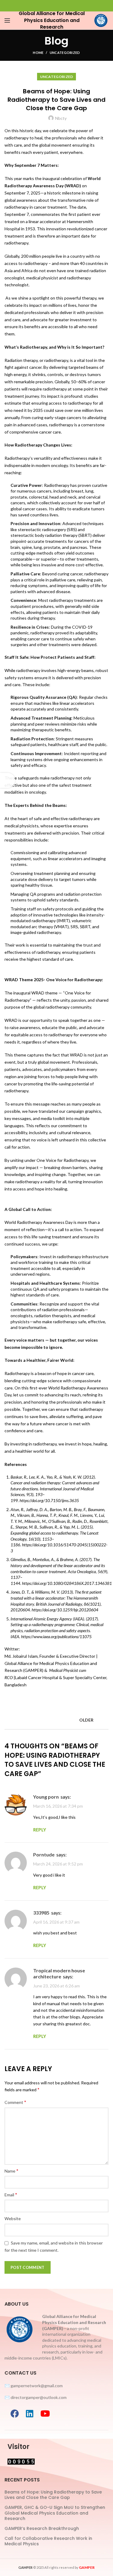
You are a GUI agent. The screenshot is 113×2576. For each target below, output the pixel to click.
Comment (15, 2102)
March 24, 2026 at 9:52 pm (58, 1864)
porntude (44, 1854)
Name (11, 2171)
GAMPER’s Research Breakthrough (42, 2528)
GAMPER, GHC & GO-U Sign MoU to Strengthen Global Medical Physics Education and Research (55, 2513)
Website (13, 2218)
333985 (41, 1913)
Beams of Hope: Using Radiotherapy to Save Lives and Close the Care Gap (53, 2495)
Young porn (46, 1797)
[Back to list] (57, 1720)
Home (38, 53)
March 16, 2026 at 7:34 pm (58, 1806)
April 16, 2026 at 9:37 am (56, 1922)
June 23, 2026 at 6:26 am (56, 1986)
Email (11, 2194)
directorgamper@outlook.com (39, 2397)
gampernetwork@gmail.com (37, 2386)
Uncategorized (65, 53)
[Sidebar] (8, 780)
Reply (40, 1830)
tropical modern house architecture (59, 1973)
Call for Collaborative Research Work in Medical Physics (48, 2541)
